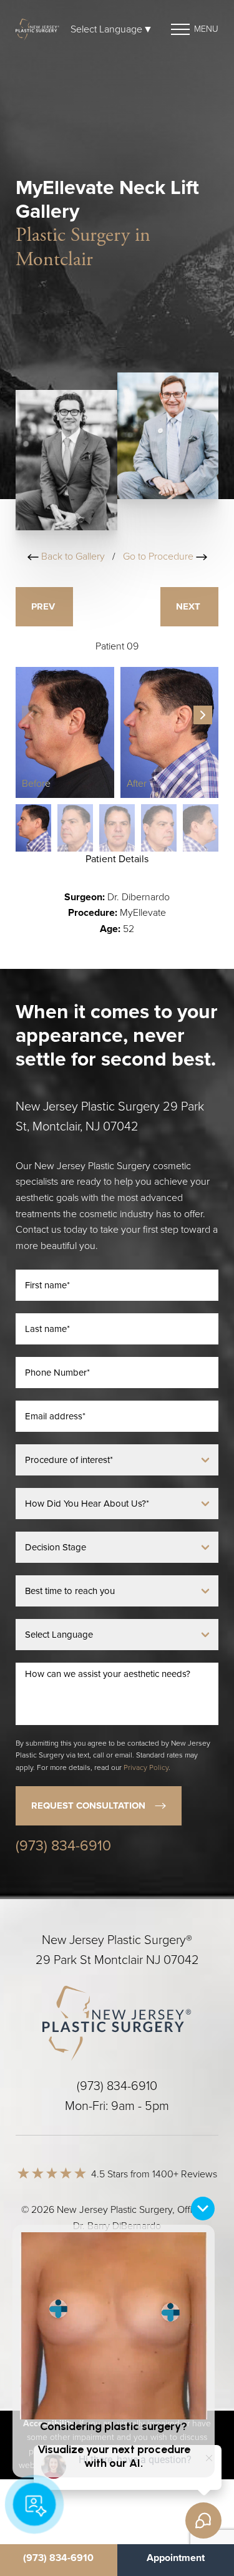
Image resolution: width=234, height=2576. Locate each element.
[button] (203, 715)
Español (117, 2274)
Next (189, 606)
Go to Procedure (159, 557)
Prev (44, 606)
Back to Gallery (72, 557)
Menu (206, 29)
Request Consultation (88, 1806)
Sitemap (38, 2258)
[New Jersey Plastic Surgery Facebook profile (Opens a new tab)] (92, 2306)
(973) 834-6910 (63, 1846)
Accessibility (173, 2258)
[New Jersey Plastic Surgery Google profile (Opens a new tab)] (140, 2306)
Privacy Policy (146, 1767)
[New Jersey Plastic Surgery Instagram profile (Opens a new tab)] (44, 2306)
